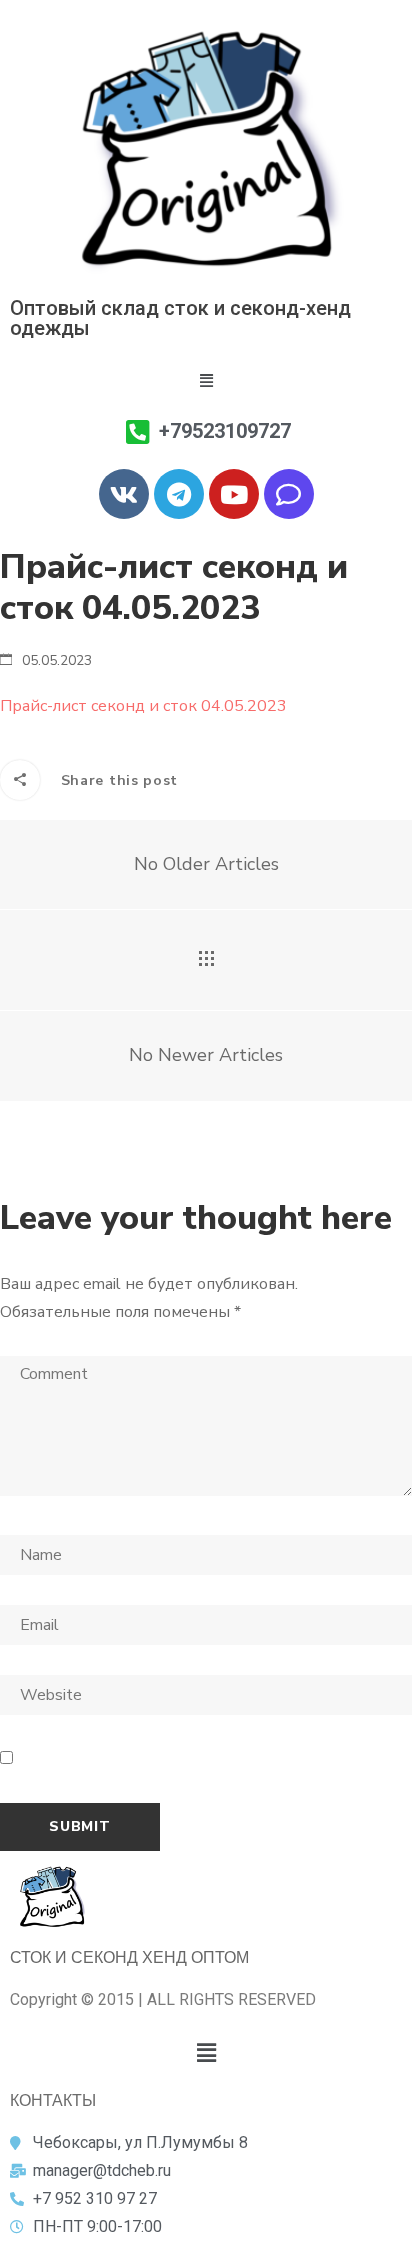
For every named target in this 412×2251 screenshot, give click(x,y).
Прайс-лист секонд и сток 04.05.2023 (143, 706)
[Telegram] (179, 494)
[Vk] (124, 494)
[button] (206, 381)
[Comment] (289, 494)
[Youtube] (234, 494)
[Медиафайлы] (206, 960)
